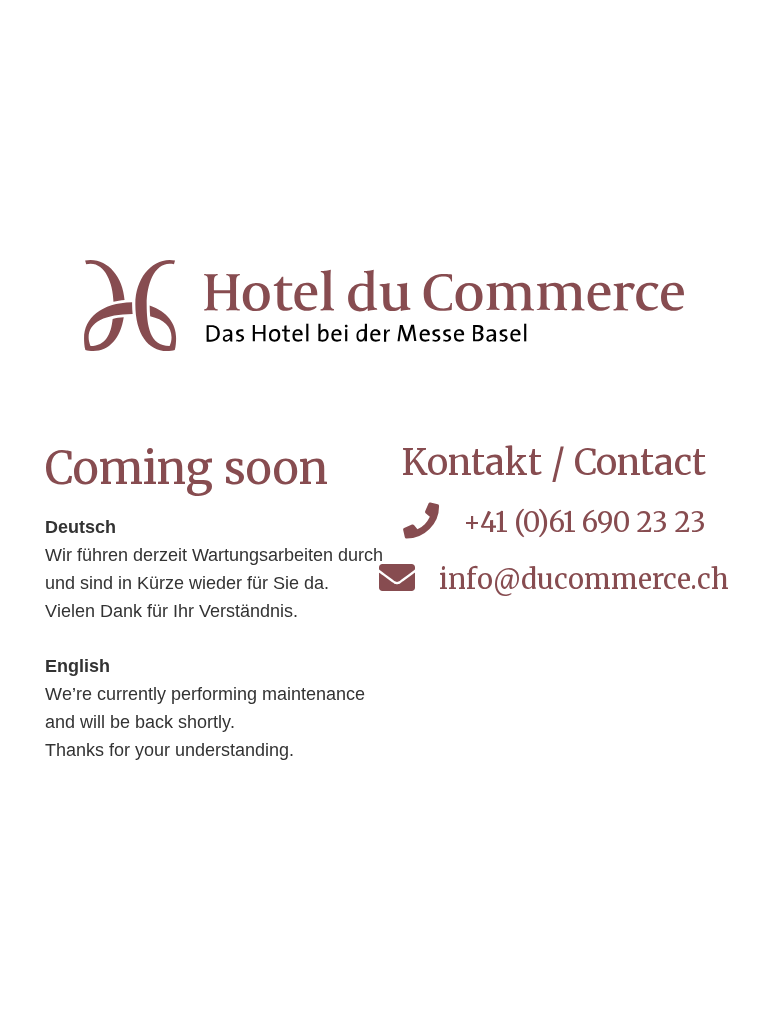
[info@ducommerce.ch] (409, 579)
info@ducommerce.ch (584, 579)
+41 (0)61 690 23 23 (584, 522)
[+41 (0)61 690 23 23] (432, 522)
